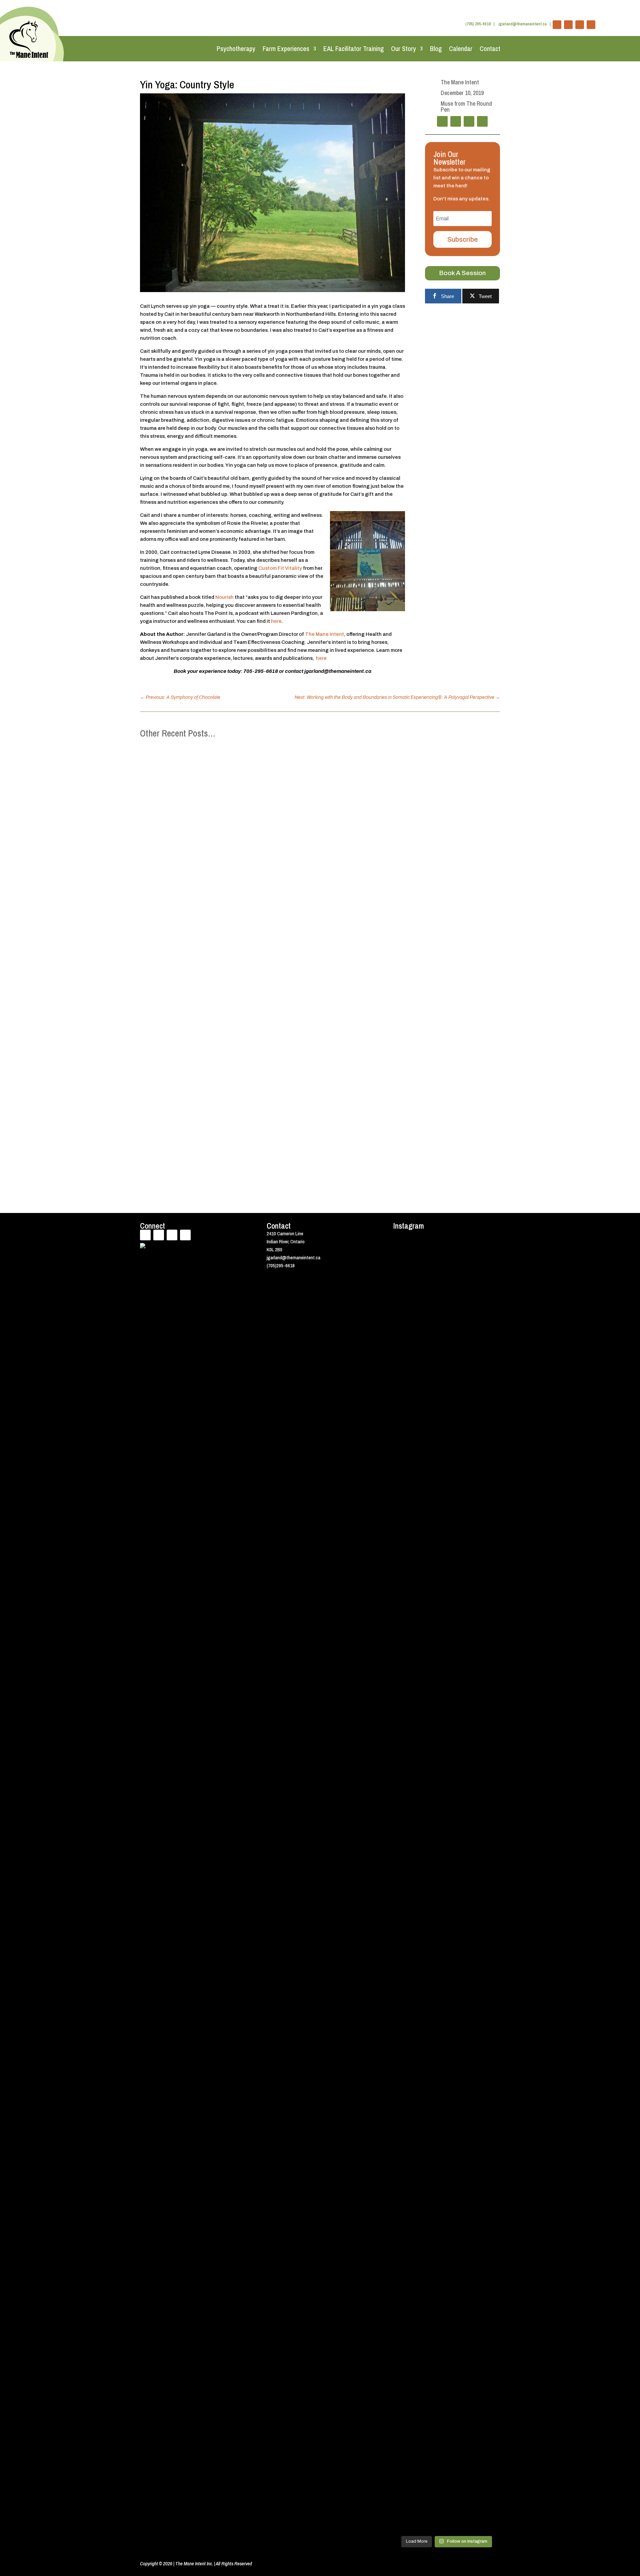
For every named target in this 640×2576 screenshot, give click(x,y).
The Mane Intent (324, 634)
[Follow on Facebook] (557, 25)
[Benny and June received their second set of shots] (433, 1339)
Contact (490, 49)
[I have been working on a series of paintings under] (433, 2202)
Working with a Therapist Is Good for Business (204, 1130)
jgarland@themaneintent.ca (523, 24)
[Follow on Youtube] (580, 25)
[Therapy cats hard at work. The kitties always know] (488, 1303)
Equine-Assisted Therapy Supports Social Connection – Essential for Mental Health (250, 1053)
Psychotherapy (236, 49)
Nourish (224, 597)
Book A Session (462, 273)
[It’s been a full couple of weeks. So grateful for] (405, 1347)
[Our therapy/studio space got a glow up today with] (405, 2054)
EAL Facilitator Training (353, 49)
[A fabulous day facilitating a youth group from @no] (488, 1994)
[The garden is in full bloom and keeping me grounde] (460, 1934)
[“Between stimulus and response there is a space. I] (460, 1555)
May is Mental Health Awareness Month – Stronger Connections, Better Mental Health (253, 976)
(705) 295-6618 (478, 24)
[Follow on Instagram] (591, 25)
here (276, 621)
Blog (436, 49)
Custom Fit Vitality (280, 568)
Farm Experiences (286, 49)
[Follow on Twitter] (568, 25)
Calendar (461, 49)
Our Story (403, 49)
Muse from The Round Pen (466, 107)
